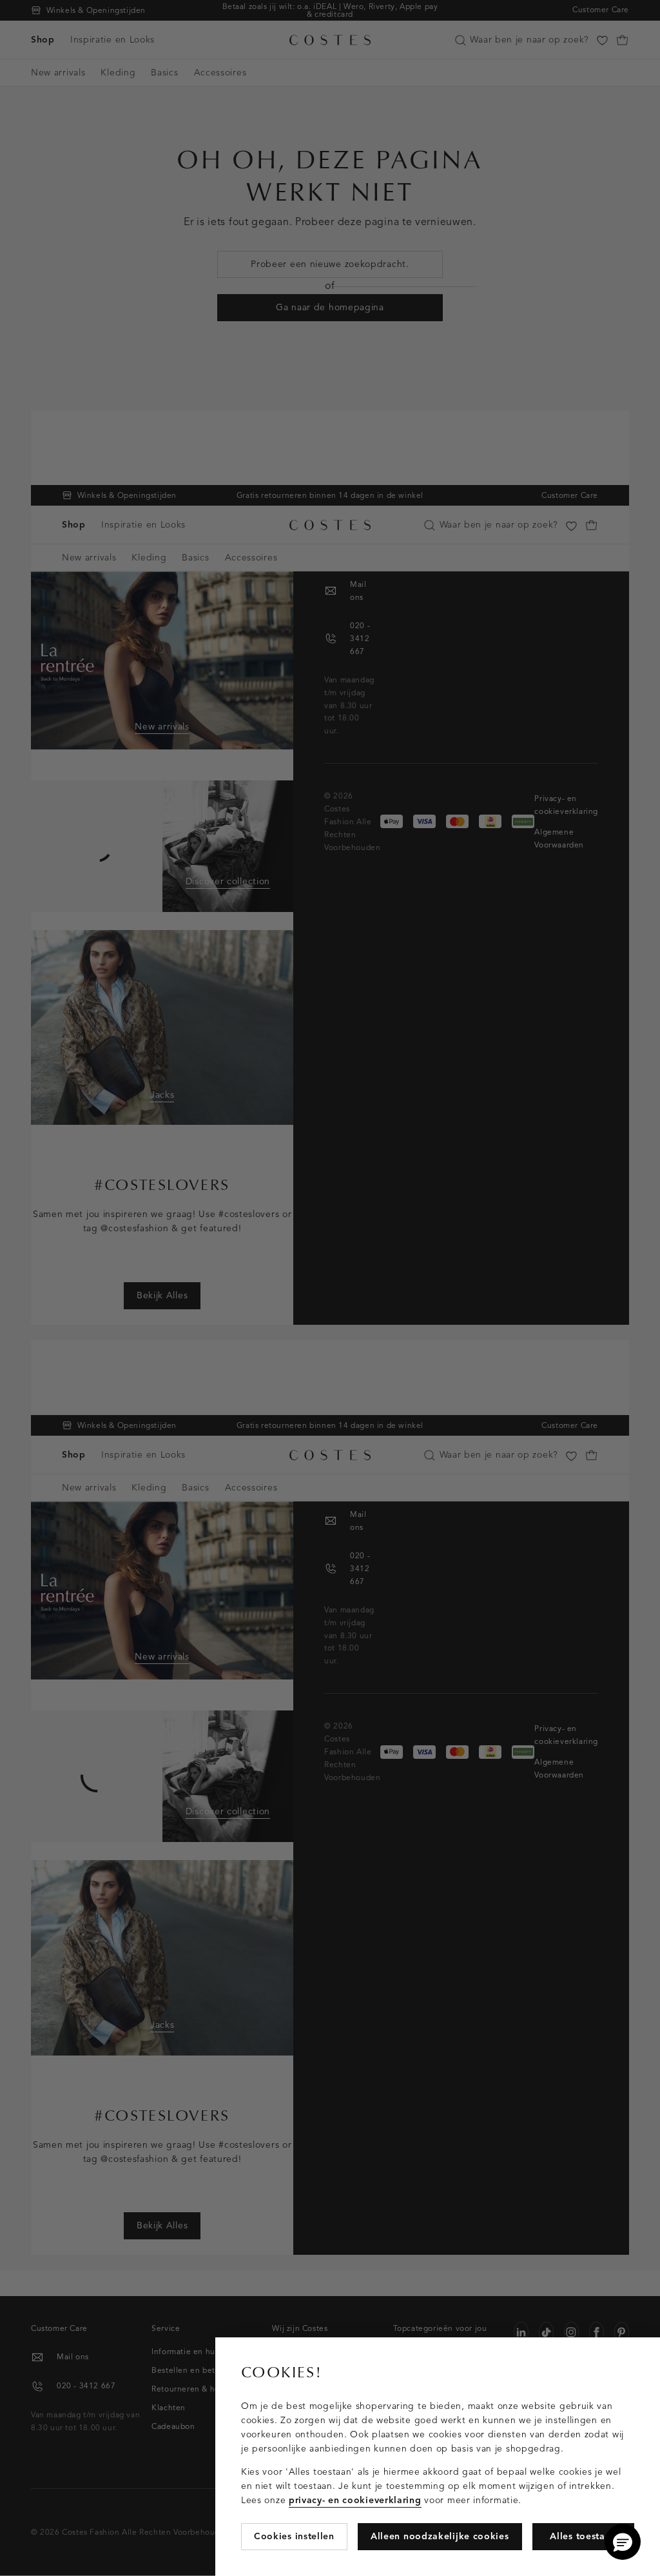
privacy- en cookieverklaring (355, 2500)
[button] (623, 2542)
